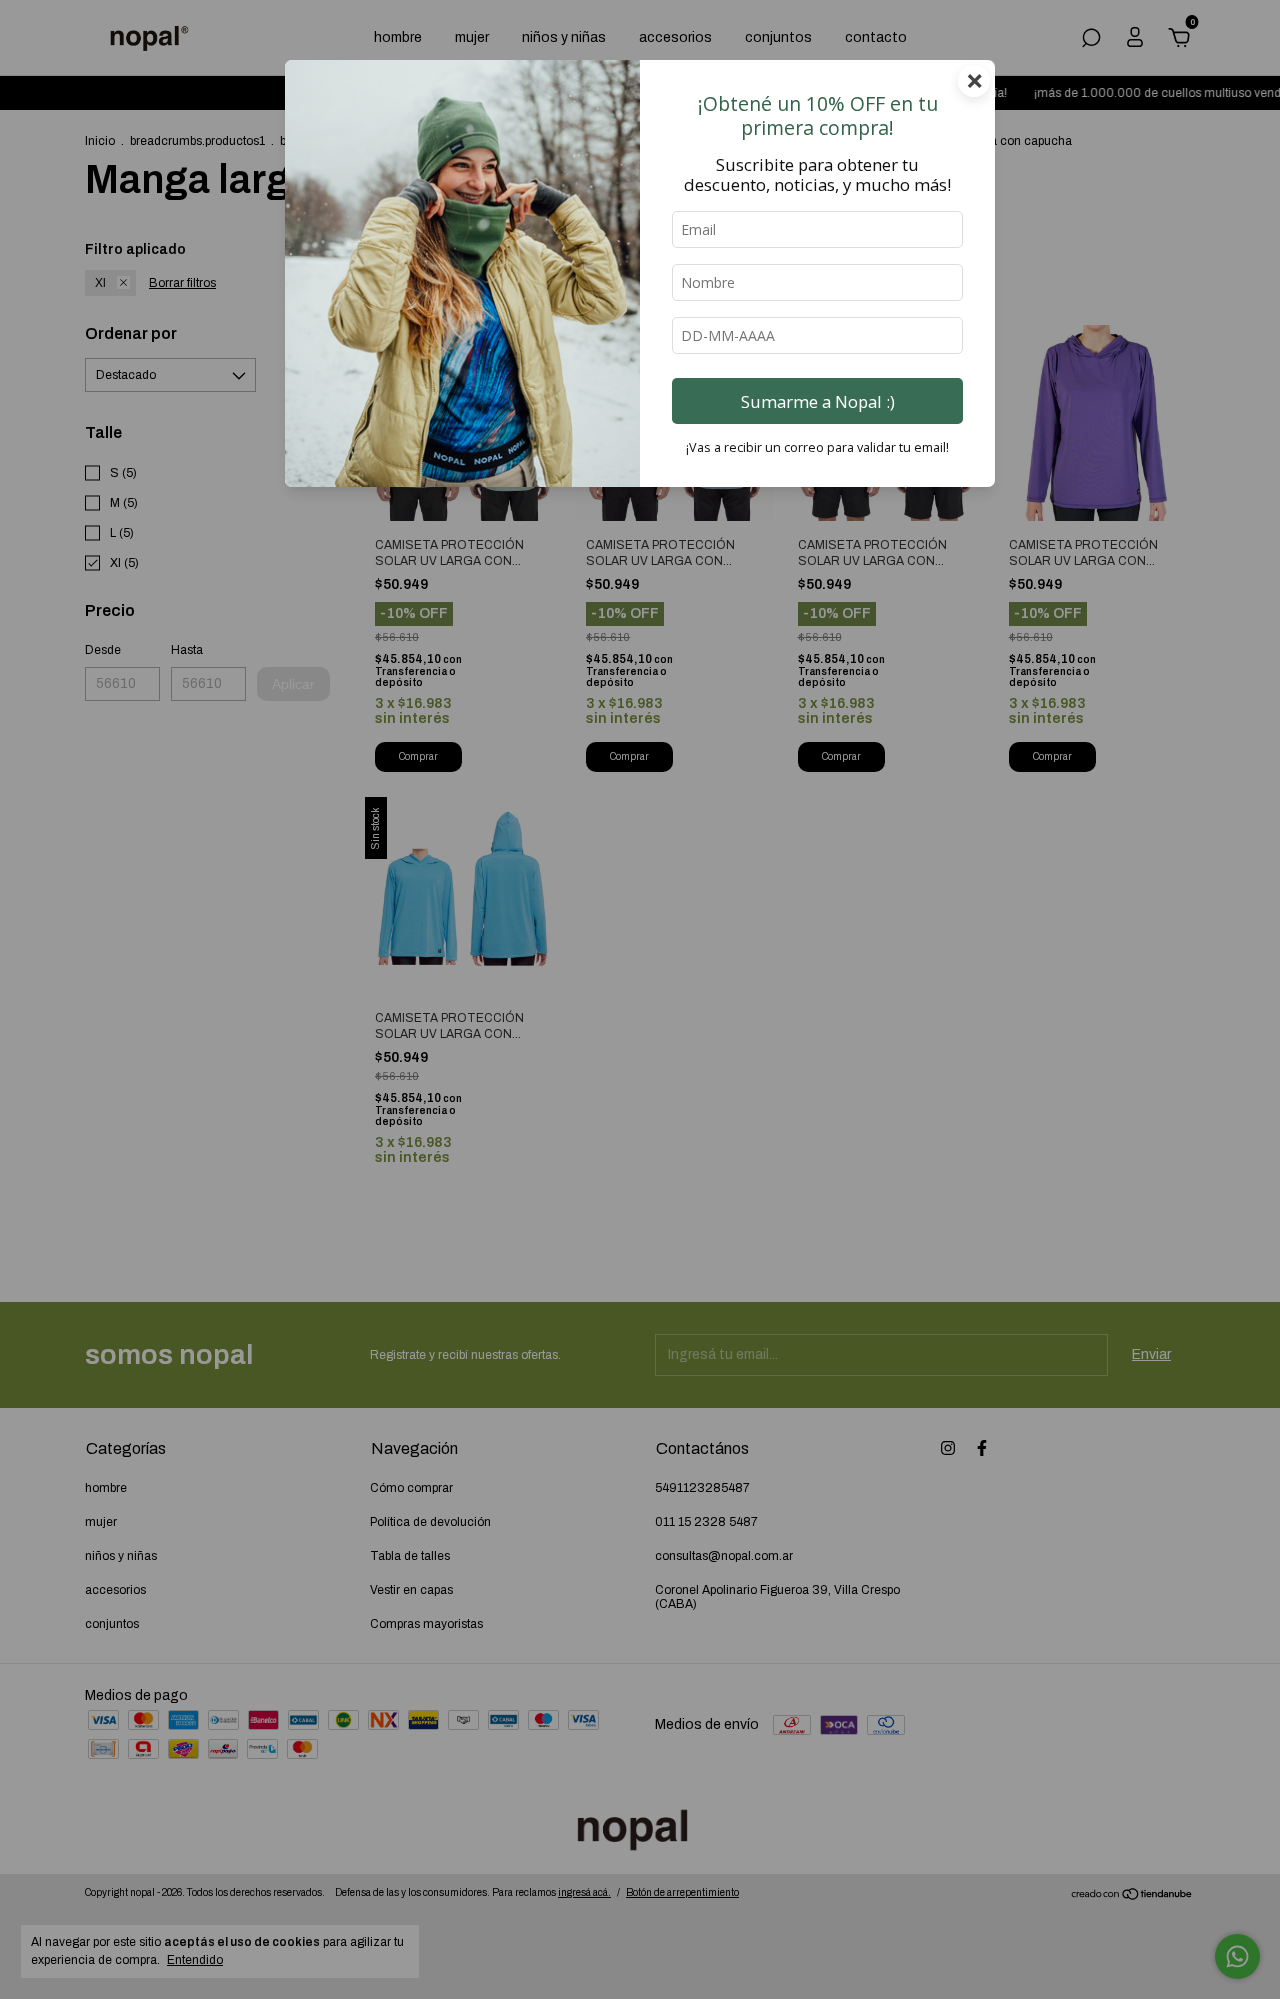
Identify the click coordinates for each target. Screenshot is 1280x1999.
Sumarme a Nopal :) (818, 401)
